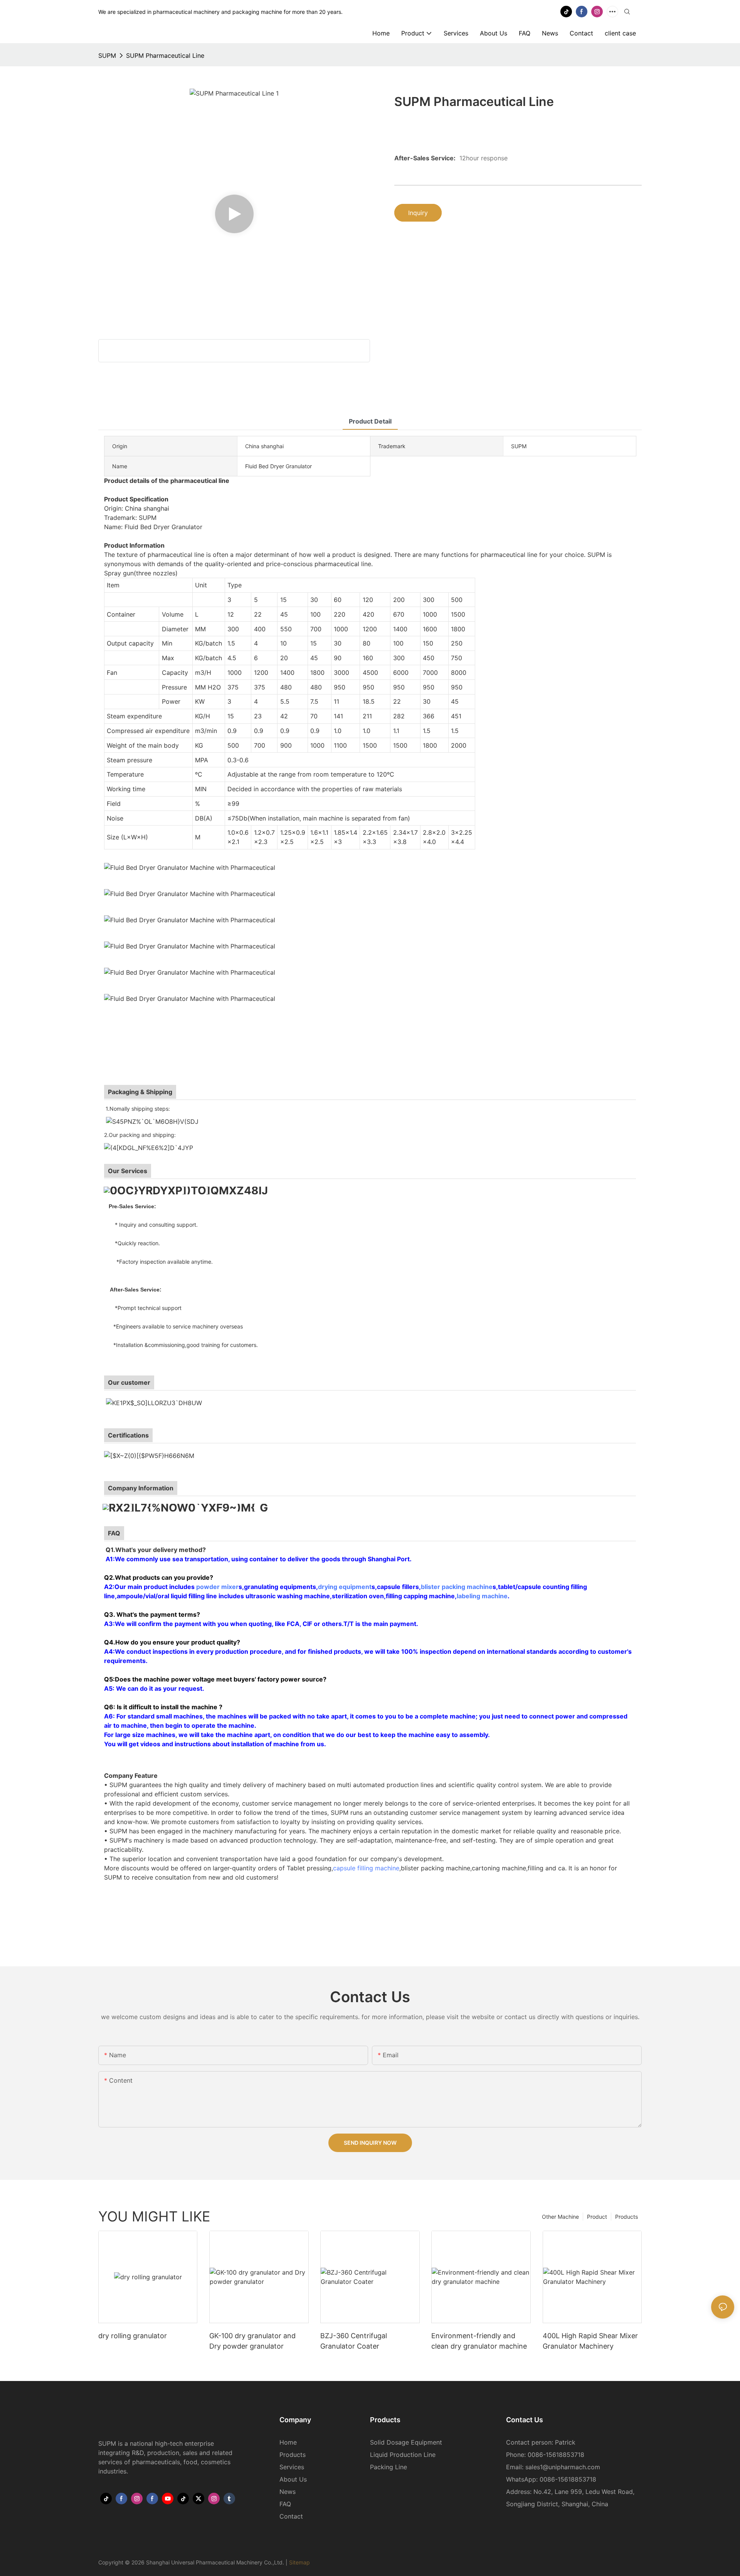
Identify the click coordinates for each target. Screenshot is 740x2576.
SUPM (107, 55)
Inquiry (418, 213)
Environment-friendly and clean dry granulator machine (479, 2341)
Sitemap (299, 2562)
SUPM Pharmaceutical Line (165, 55)
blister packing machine (457, 1587)
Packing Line (388, 2467)
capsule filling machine (366, 1868)
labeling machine (482, 1596)
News (288, 2492)
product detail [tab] (370, 421)
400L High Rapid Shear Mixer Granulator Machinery (590, 2341)
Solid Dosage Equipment (406, 2442)
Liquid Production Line (403, 2455)
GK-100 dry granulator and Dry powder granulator (252, 2341)
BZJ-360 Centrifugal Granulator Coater (354, 2341)
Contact (291, 2516)
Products (626, 2217)
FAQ (285, 2504)
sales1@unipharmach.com (563, 2467)
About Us (293, 2479)
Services (292, 2467)
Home (288, 2442)
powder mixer (217, 1587)
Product (597, 2217)
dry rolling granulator (133, 2336)
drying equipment (345, 1587)
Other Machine (560, 2217)
